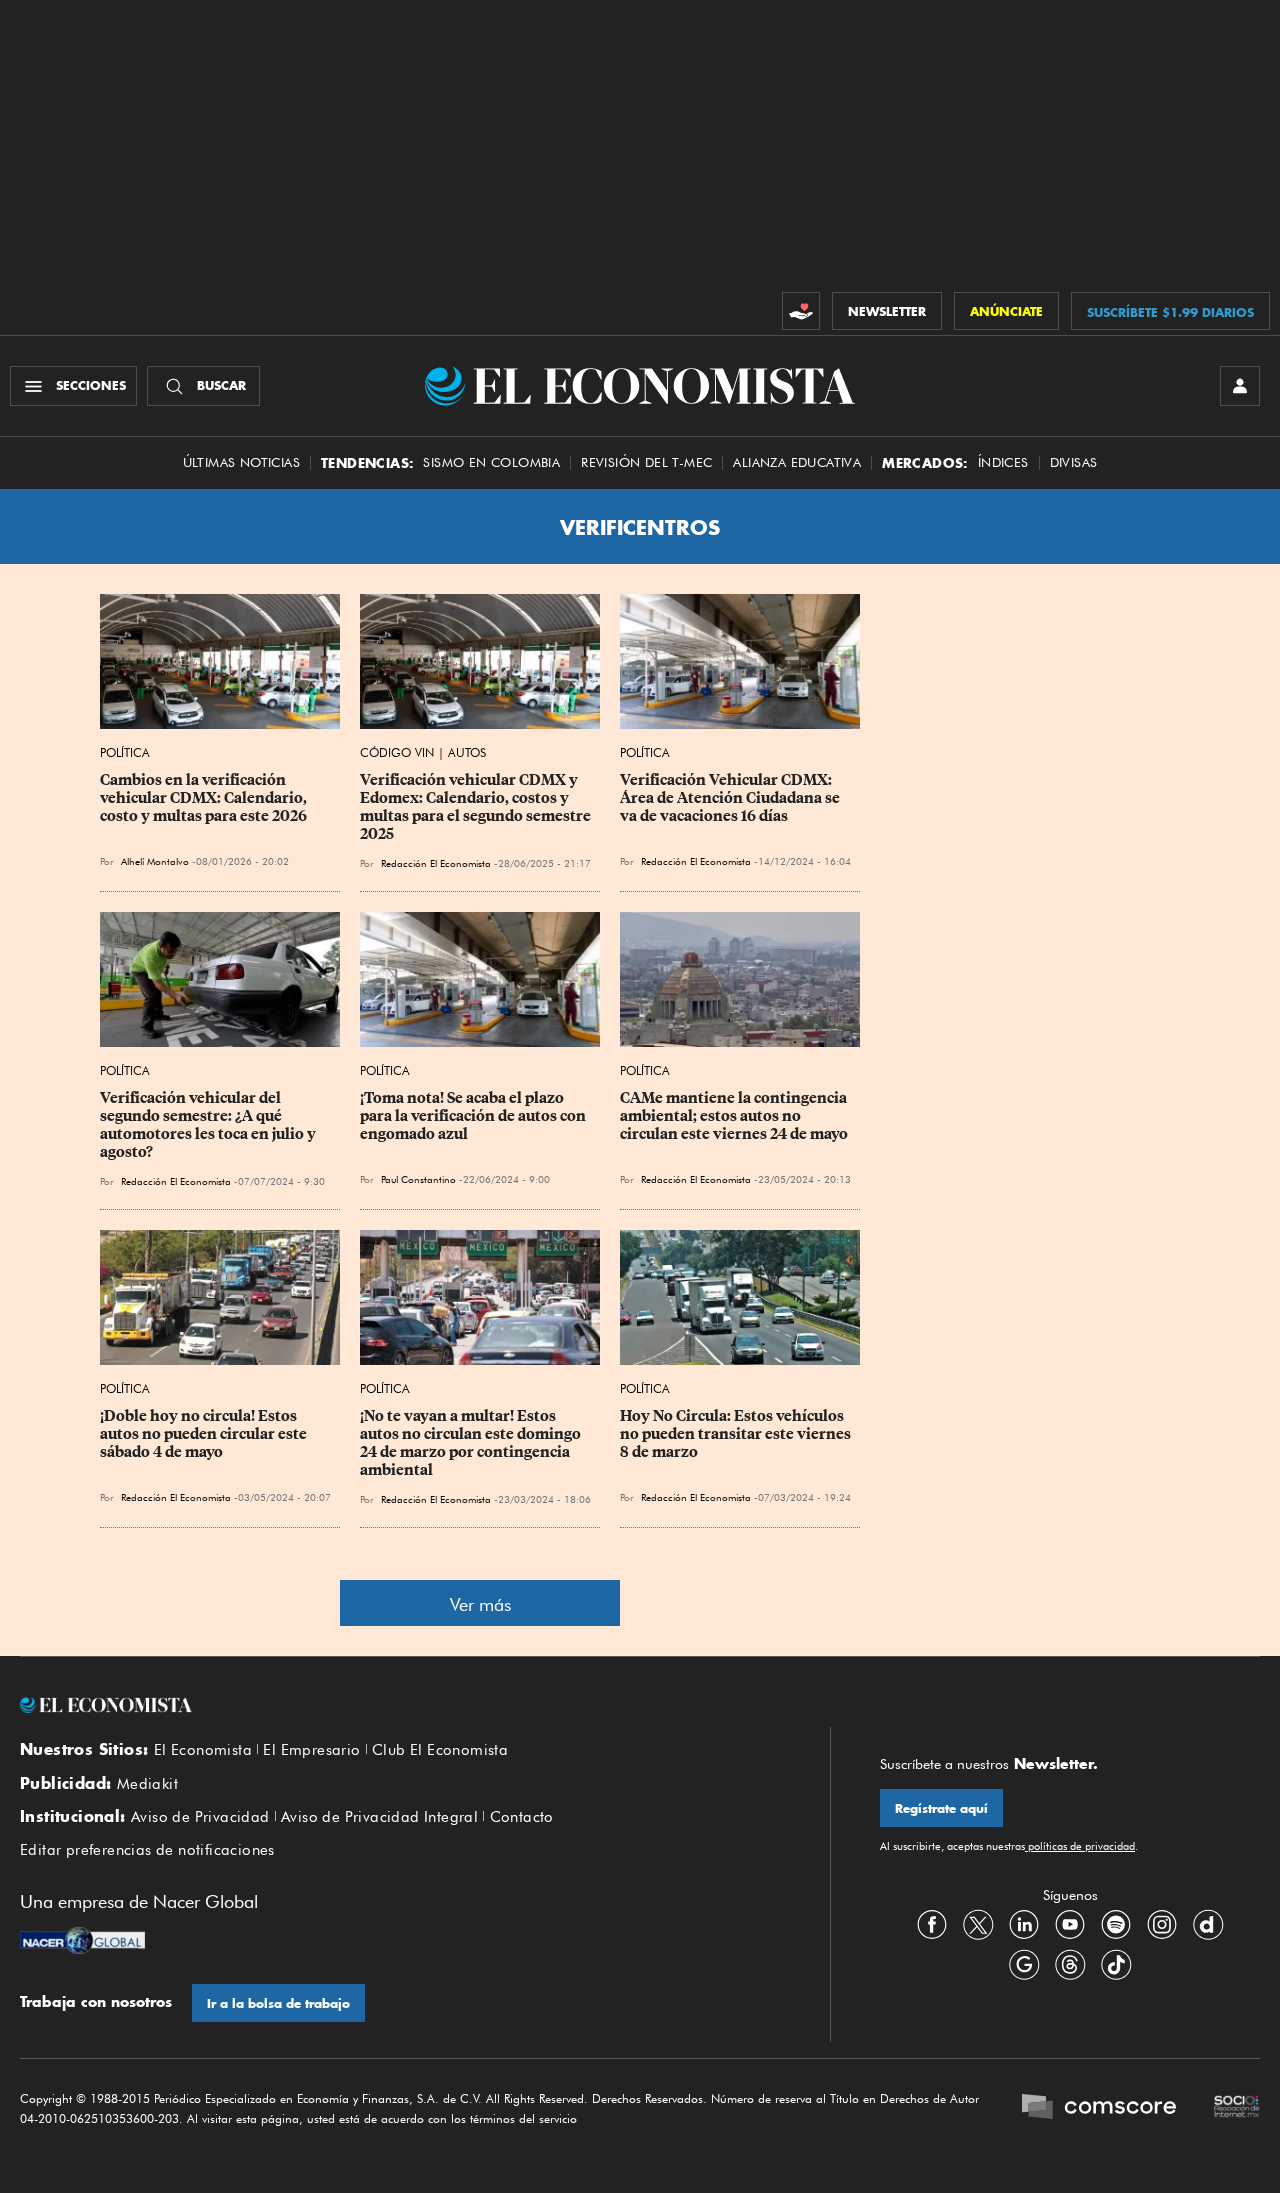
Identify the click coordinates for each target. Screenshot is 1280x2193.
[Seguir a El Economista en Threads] (1070, 1964)
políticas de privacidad (1080, 1846)
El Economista (203, 1750)
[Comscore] (1099, 2109)
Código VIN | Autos (423, 752)
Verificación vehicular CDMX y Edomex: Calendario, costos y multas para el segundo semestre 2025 (477, 807)
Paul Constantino (418, 1179)
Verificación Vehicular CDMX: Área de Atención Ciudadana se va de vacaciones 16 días (731, 798)
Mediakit (147, 1784)
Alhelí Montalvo (155, 861)
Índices (1003, 462)
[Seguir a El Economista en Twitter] (978, 1924)
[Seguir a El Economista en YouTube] (1070, 1924)
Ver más (480, 1604)
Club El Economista (440, 1750)
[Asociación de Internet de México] (1237, 2109)
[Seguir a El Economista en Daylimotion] (1208, 1924)
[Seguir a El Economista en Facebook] (932, 1924)
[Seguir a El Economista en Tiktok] (1116, 1964)
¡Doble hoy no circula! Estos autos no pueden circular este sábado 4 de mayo (205, 1434)
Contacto (522, 1817)
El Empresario (311, 1750)
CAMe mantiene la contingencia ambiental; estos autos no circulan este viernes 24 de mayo (735, 1116)
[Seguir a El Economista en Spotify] (1116, 1924)
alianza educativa (797, 462)
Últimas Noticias (241, 462)
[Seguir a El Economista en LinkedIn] (1024, 1924)
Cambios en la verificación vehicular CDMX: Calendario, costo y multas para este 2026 (205, 798)
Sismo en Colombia (491, 462)
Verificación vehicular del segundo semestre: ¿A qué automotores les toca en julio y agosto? (209, 1125)
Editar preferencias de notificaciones (147, 1850)
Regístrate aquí (941, 1808)
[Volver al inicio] (400, 1705)
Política (125, 752)
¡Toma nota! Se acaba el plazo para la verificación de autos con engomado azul (474, 1116)
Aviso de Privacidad (200, 1817)
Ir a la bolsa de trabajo (278, 2003)
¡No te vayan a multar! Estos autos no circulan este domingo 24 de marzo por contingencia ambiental (472, 1443)
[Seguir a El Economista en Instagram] (1162, 1924)
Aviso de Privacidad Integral (379, 1817)
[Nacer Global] (82, 1943)
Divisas (1074, 462)
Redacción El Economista (436, 863)
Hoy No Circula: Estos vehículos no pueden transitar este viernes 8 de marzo (737, 1434)
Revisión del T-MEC (646, 462)
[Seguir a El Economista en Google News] (1024, 1964)
